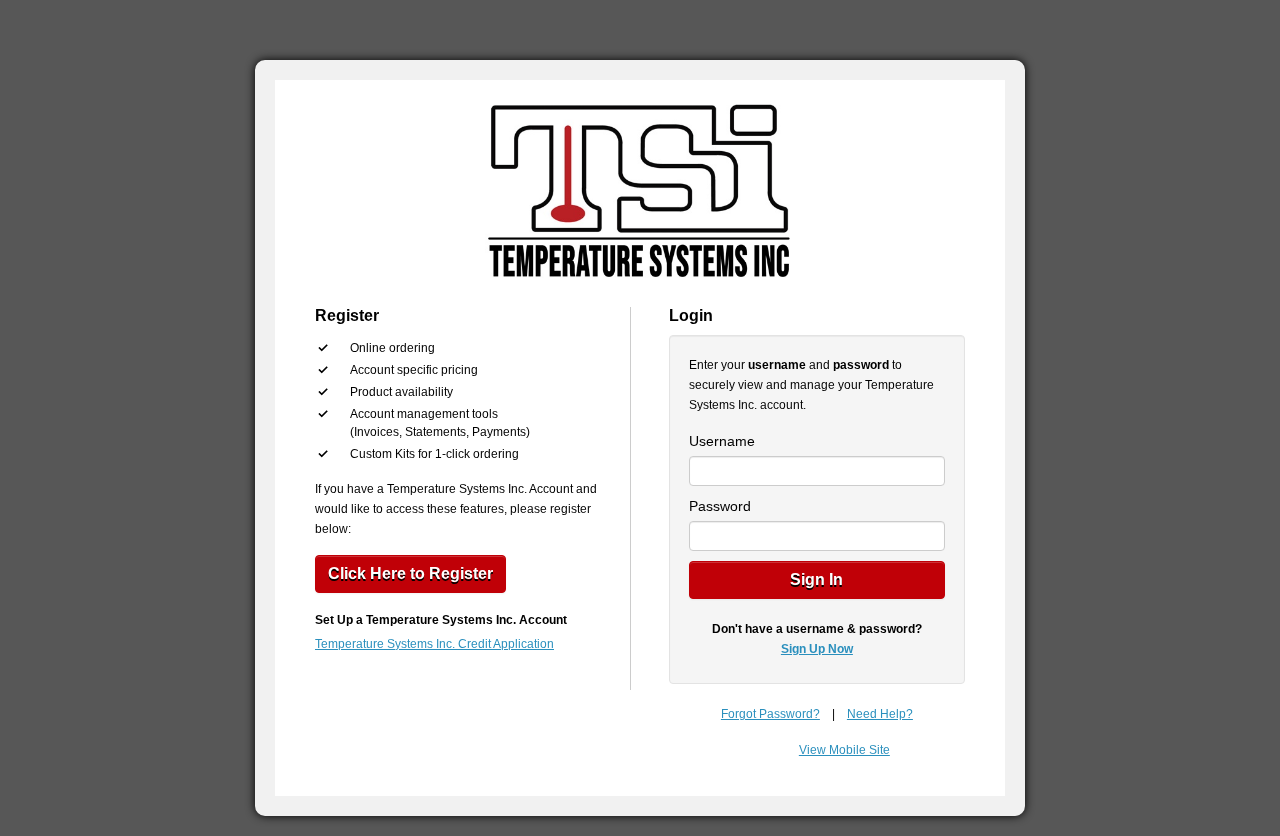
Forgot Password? (770, 714)
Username (722, 441)
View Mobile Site (844, 750)
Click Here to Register (410, 573)
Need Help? (880, 714)
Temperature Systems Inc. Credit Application (434, 644)
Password (720, 506)
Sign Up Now (817, 649)
